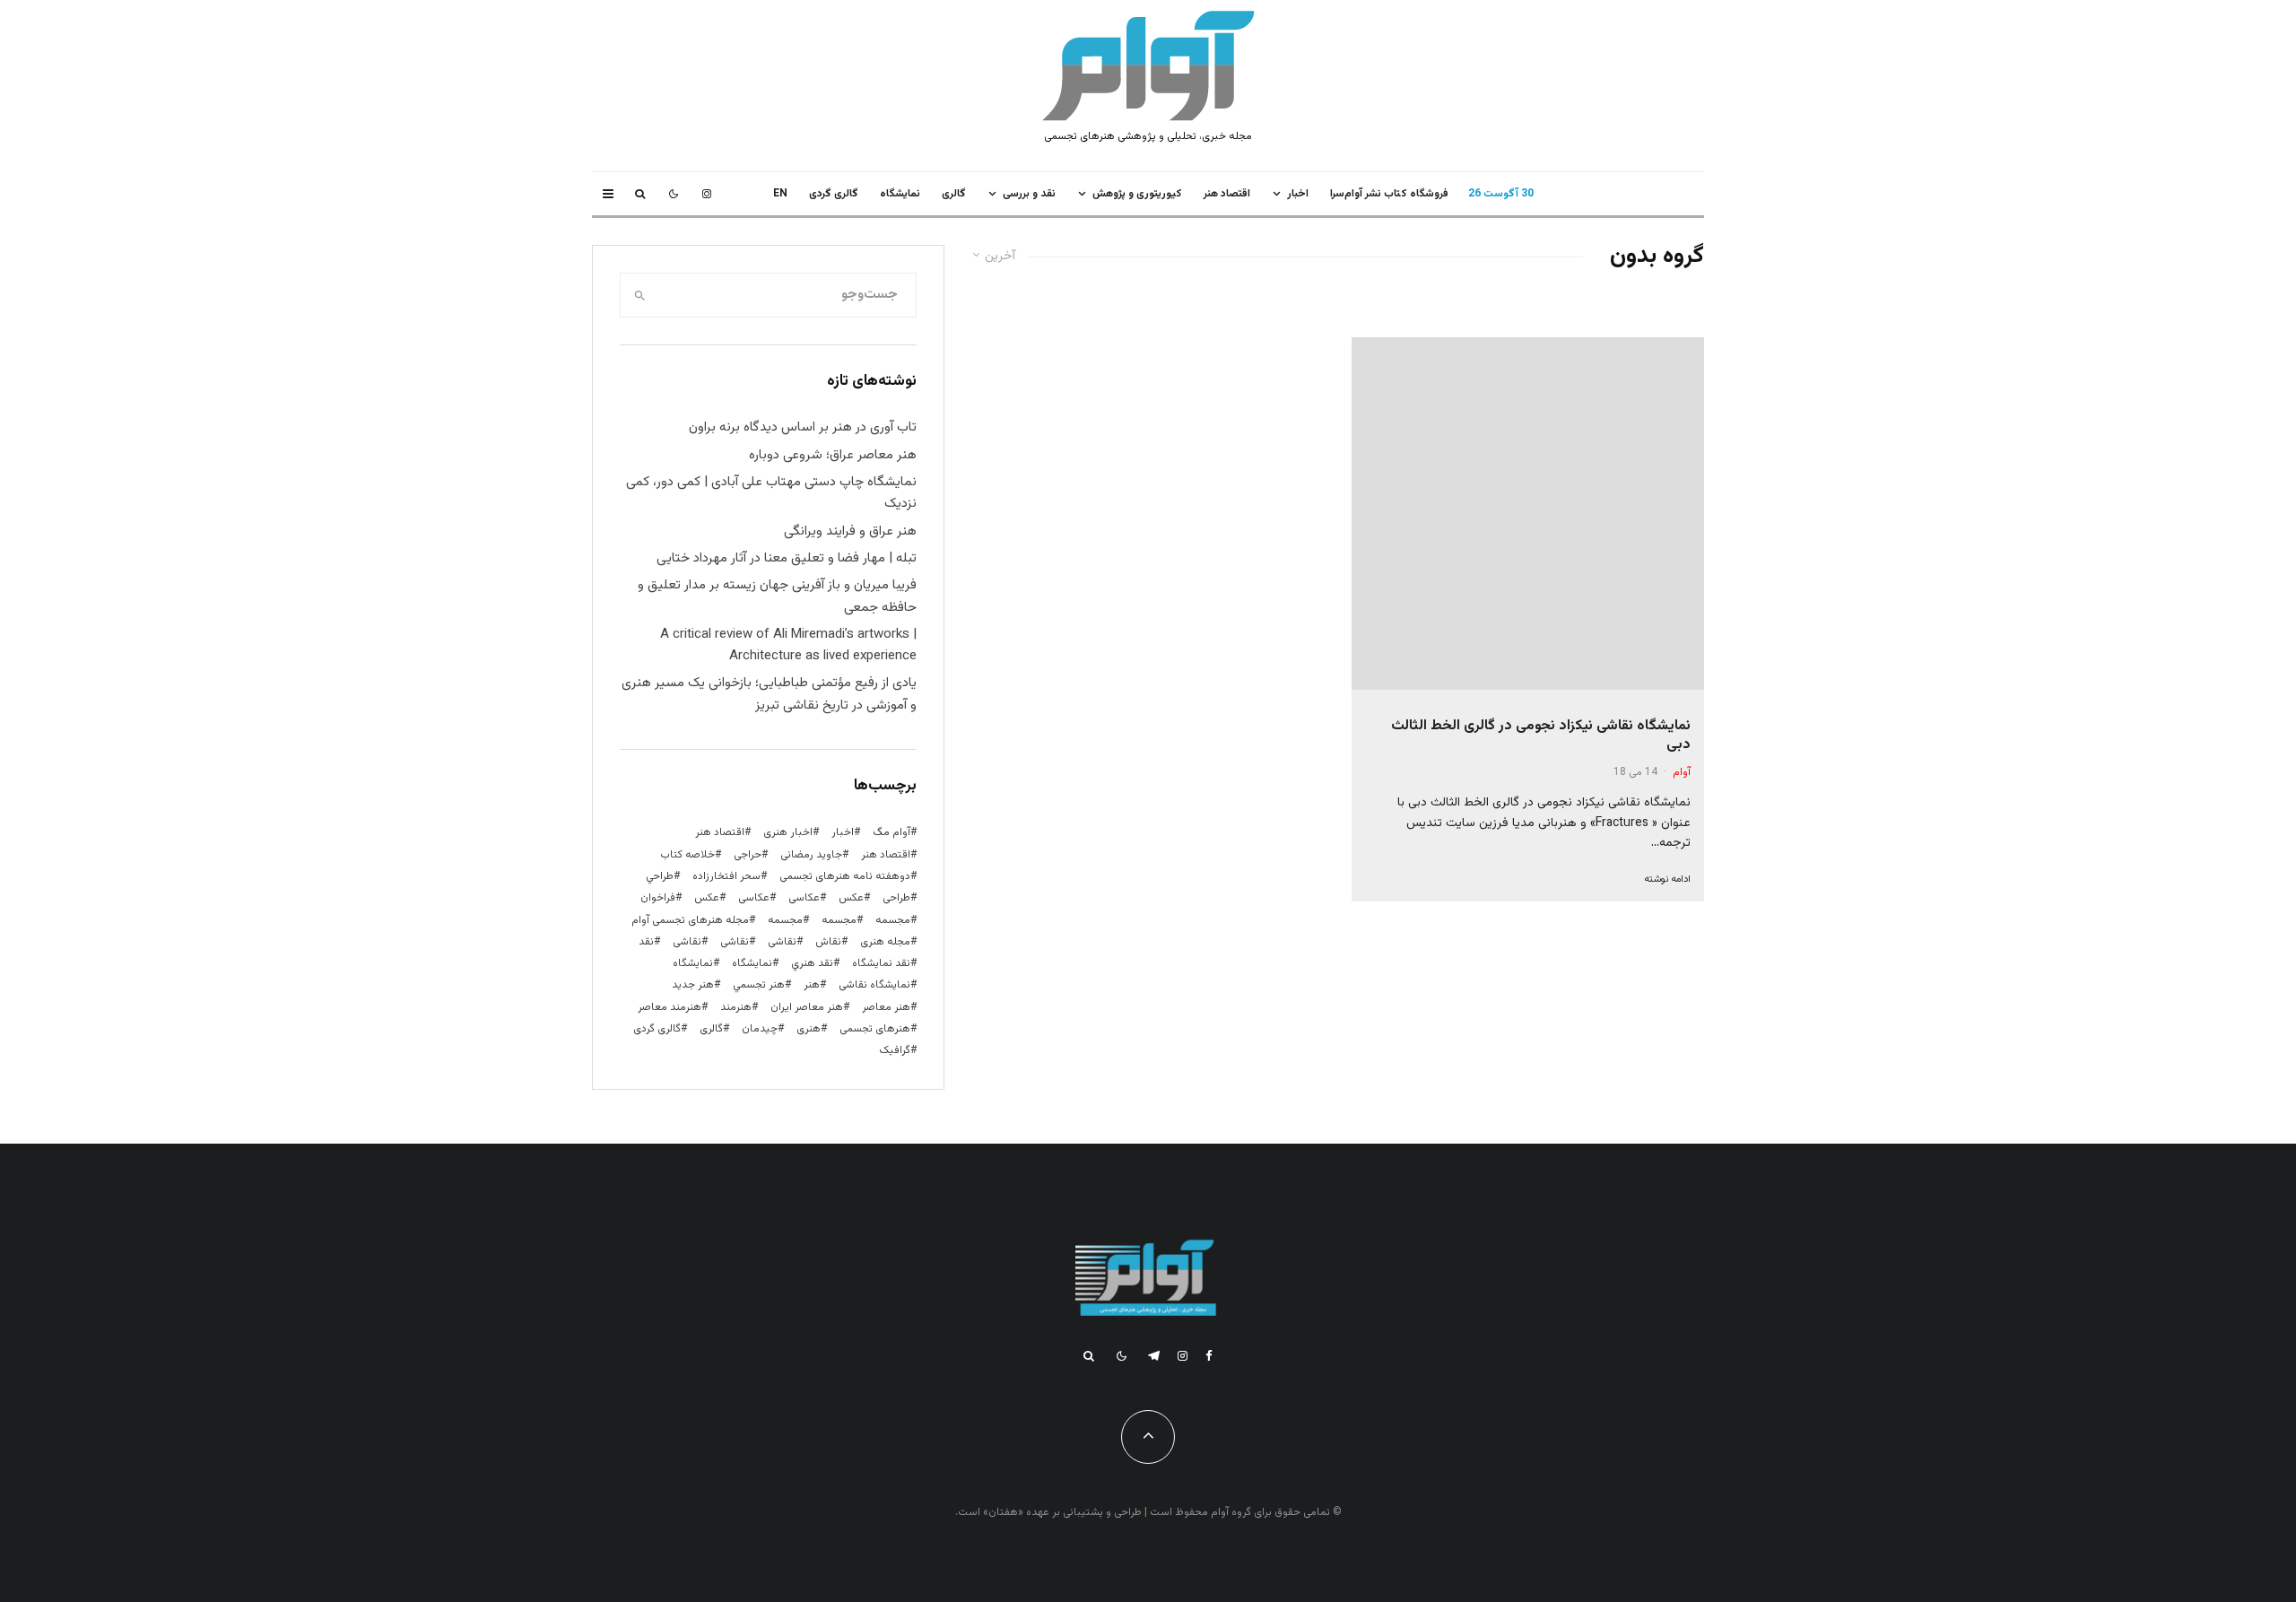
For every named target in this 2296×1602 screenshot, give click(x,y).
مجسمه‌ (785, 920)
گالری (954, 194)
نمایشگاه (693, 963)
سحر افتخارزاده (726, 876)
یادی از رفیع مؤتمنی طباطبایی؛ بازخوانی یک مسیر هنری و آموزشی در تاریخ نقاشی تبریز (769, 694)
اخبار (1298, 194)
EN (780, 194)
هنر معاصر (886, 1007)
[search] (640, 295)
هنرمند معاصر (670, 1007)
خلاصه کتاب (687, 855)
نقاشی (782, 942)
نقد (646, 942)
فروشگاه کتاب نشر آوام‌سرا (1389, 194)
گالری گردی (834, 194)
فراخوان (658, 898)
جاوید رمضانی (811, 855)
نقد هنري (812, 963)
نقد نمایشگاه (881, 963)
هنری (809, 1029)
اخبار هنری (788, 832)
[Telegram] (1154, 1356)
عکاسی (804, 898)
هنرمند (736, 1007)
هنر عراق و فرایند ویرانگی (850, 531)
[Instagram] (707, 194)
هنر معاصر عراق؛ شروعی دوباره (833, 455)
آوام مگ (891, 832)
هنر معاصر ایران (807, 1007)
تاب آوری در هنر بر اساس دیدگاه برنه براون (803, 427)
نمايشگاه (900, 194)
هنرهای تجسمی (875, 1029)
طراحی (896, 898)
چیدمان (760, 1029)
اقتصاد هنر (1227, 194)
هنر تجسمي (759, 985)
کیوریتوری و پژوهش (1137, 194)
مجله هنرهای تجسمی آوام (690, 920)
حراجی (748, 855)
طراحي (660, 876)
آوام (1682, 772)
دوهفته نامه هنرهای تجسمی (845, 876)
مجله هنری (885, 942)
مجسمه (893, 920)
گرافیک (895, 1050)
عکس (707, 898)
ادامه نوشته (1667, 879)
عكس (851, 898)
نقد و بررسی (1029, 194)
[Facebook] (1209, 1356)
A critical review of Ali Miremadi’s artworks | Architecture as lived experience (788, 645)
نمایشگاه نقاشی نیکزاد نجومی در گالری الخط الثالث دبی (1541, 736)
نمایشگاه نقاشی (874, 985)
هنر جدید (693, 985)
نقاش (828, 942)
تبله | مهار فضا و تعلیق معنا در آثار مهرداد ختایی (787, 558)
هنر (812, 985)
